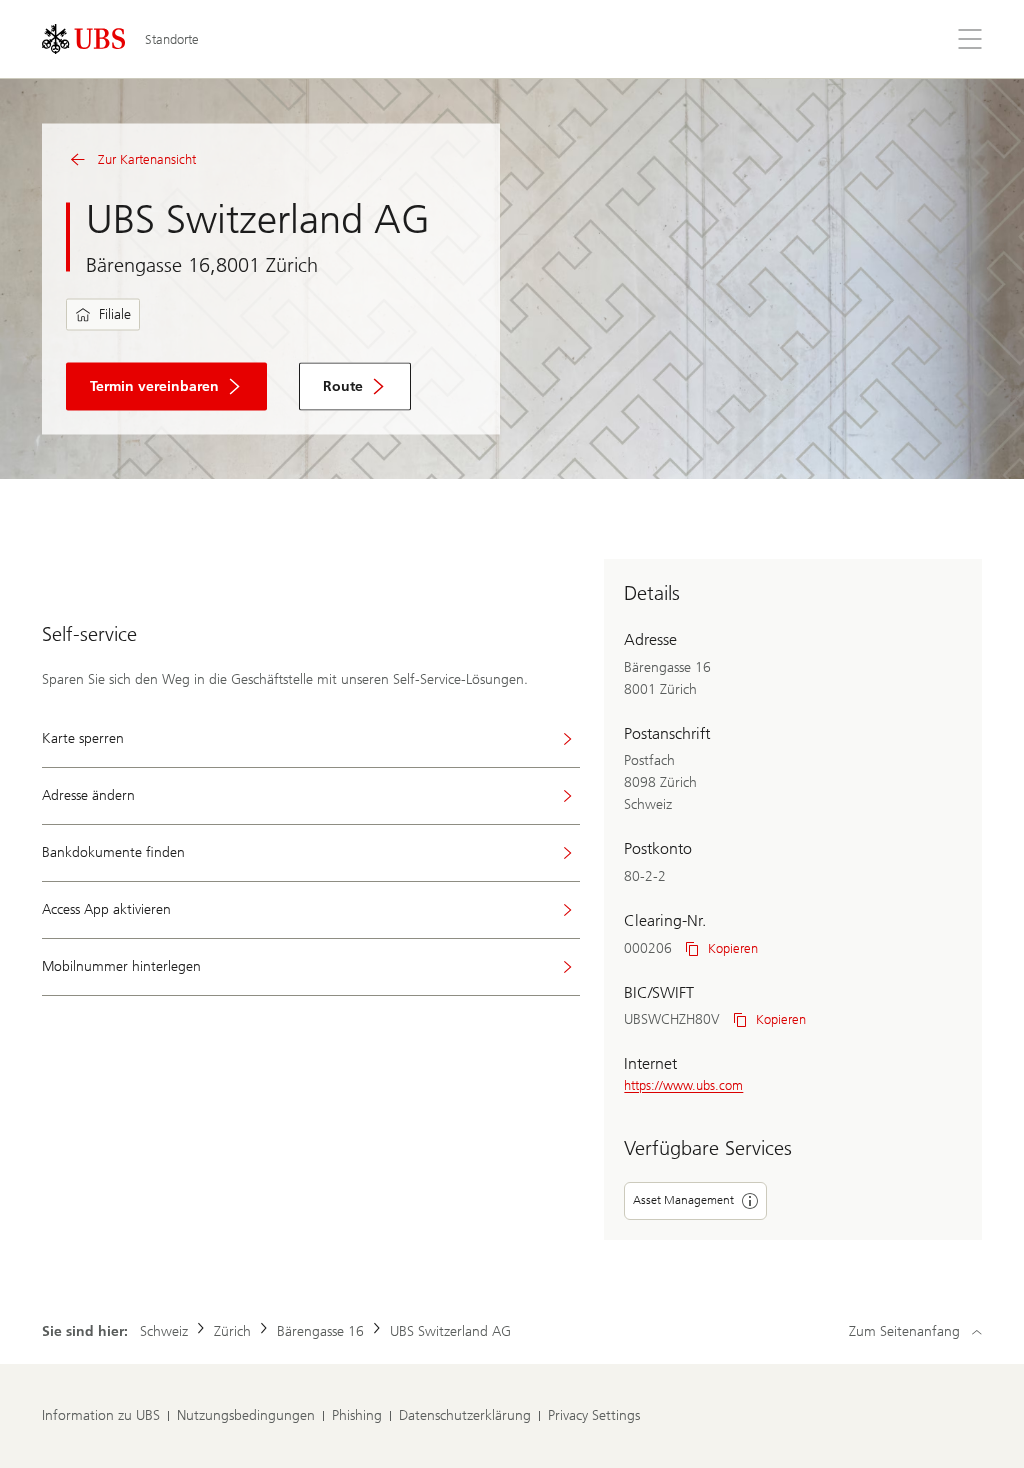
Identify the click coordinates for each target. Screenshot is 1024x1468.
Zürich (232, 1331)
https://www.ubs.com (683, 1085)
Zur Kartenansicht (147, 159)
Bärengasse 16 (320, 1331)
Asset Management (683, 1200)
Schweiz (164, 1331)
